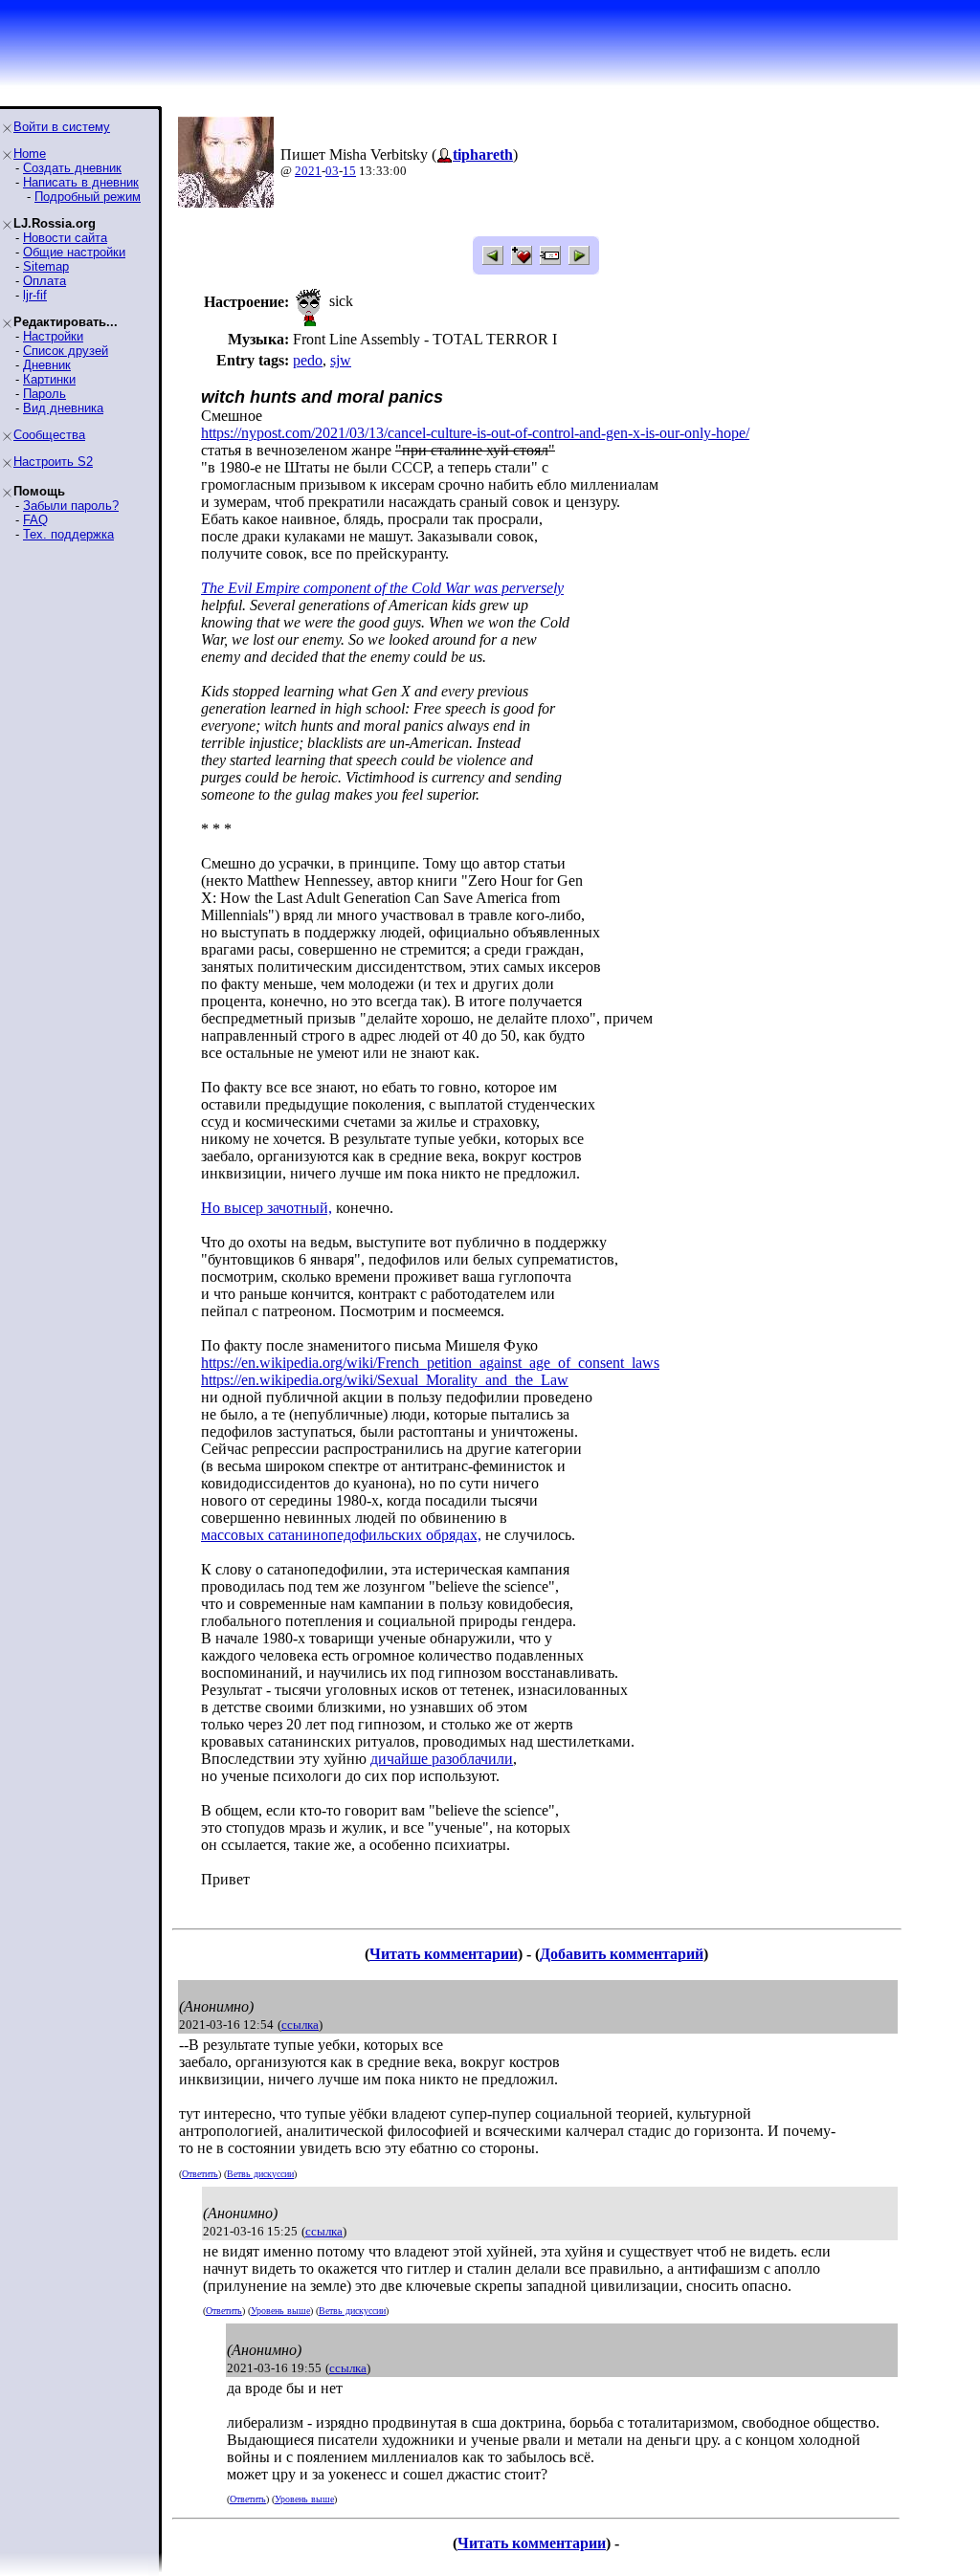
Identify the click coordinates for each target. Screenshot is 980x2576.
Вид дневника (63, 408)
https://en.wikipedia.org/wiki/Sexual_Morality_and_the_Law (385, 1380)
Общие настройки (74, 252)
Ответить (200, 2174)
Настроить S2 (53, 462)
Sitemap (46, 266)
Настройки (53, 336)
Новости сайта (65, 238)
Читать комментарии (444, 1954)
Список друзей (66, 351)
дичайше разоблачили (442, 1759)
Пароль (45, 394)
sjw (341, 360)
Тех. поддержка (68, 534)
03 (332, 171)
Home (30, 154)
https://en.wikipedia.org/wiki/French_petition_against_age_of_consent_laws (430, 1363)
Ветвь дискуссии (260, 2174)
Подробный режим (88, 197)
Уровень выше (280, 2311)
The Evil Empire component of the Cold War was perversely (382, 588)
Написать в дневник (81, 182)
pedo (308, 360)
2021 (308, 171)
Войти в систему (62, 127)
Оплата (45, 281)
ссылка (300, 2025)
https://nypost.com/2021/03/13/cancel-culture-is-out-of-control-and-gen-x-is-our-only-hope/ (475, 433)
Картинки (49, 379)
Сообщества (49, 435)
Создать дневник (72, 168)
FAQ (35, 520)
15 (349, 171)
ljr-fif (35, 295)
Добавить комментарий (622, 1954)
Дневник (47, 365)
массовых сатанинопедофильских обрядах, (341, 1535)
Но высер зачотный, (267, 1208)
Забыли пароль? (71, 506)
